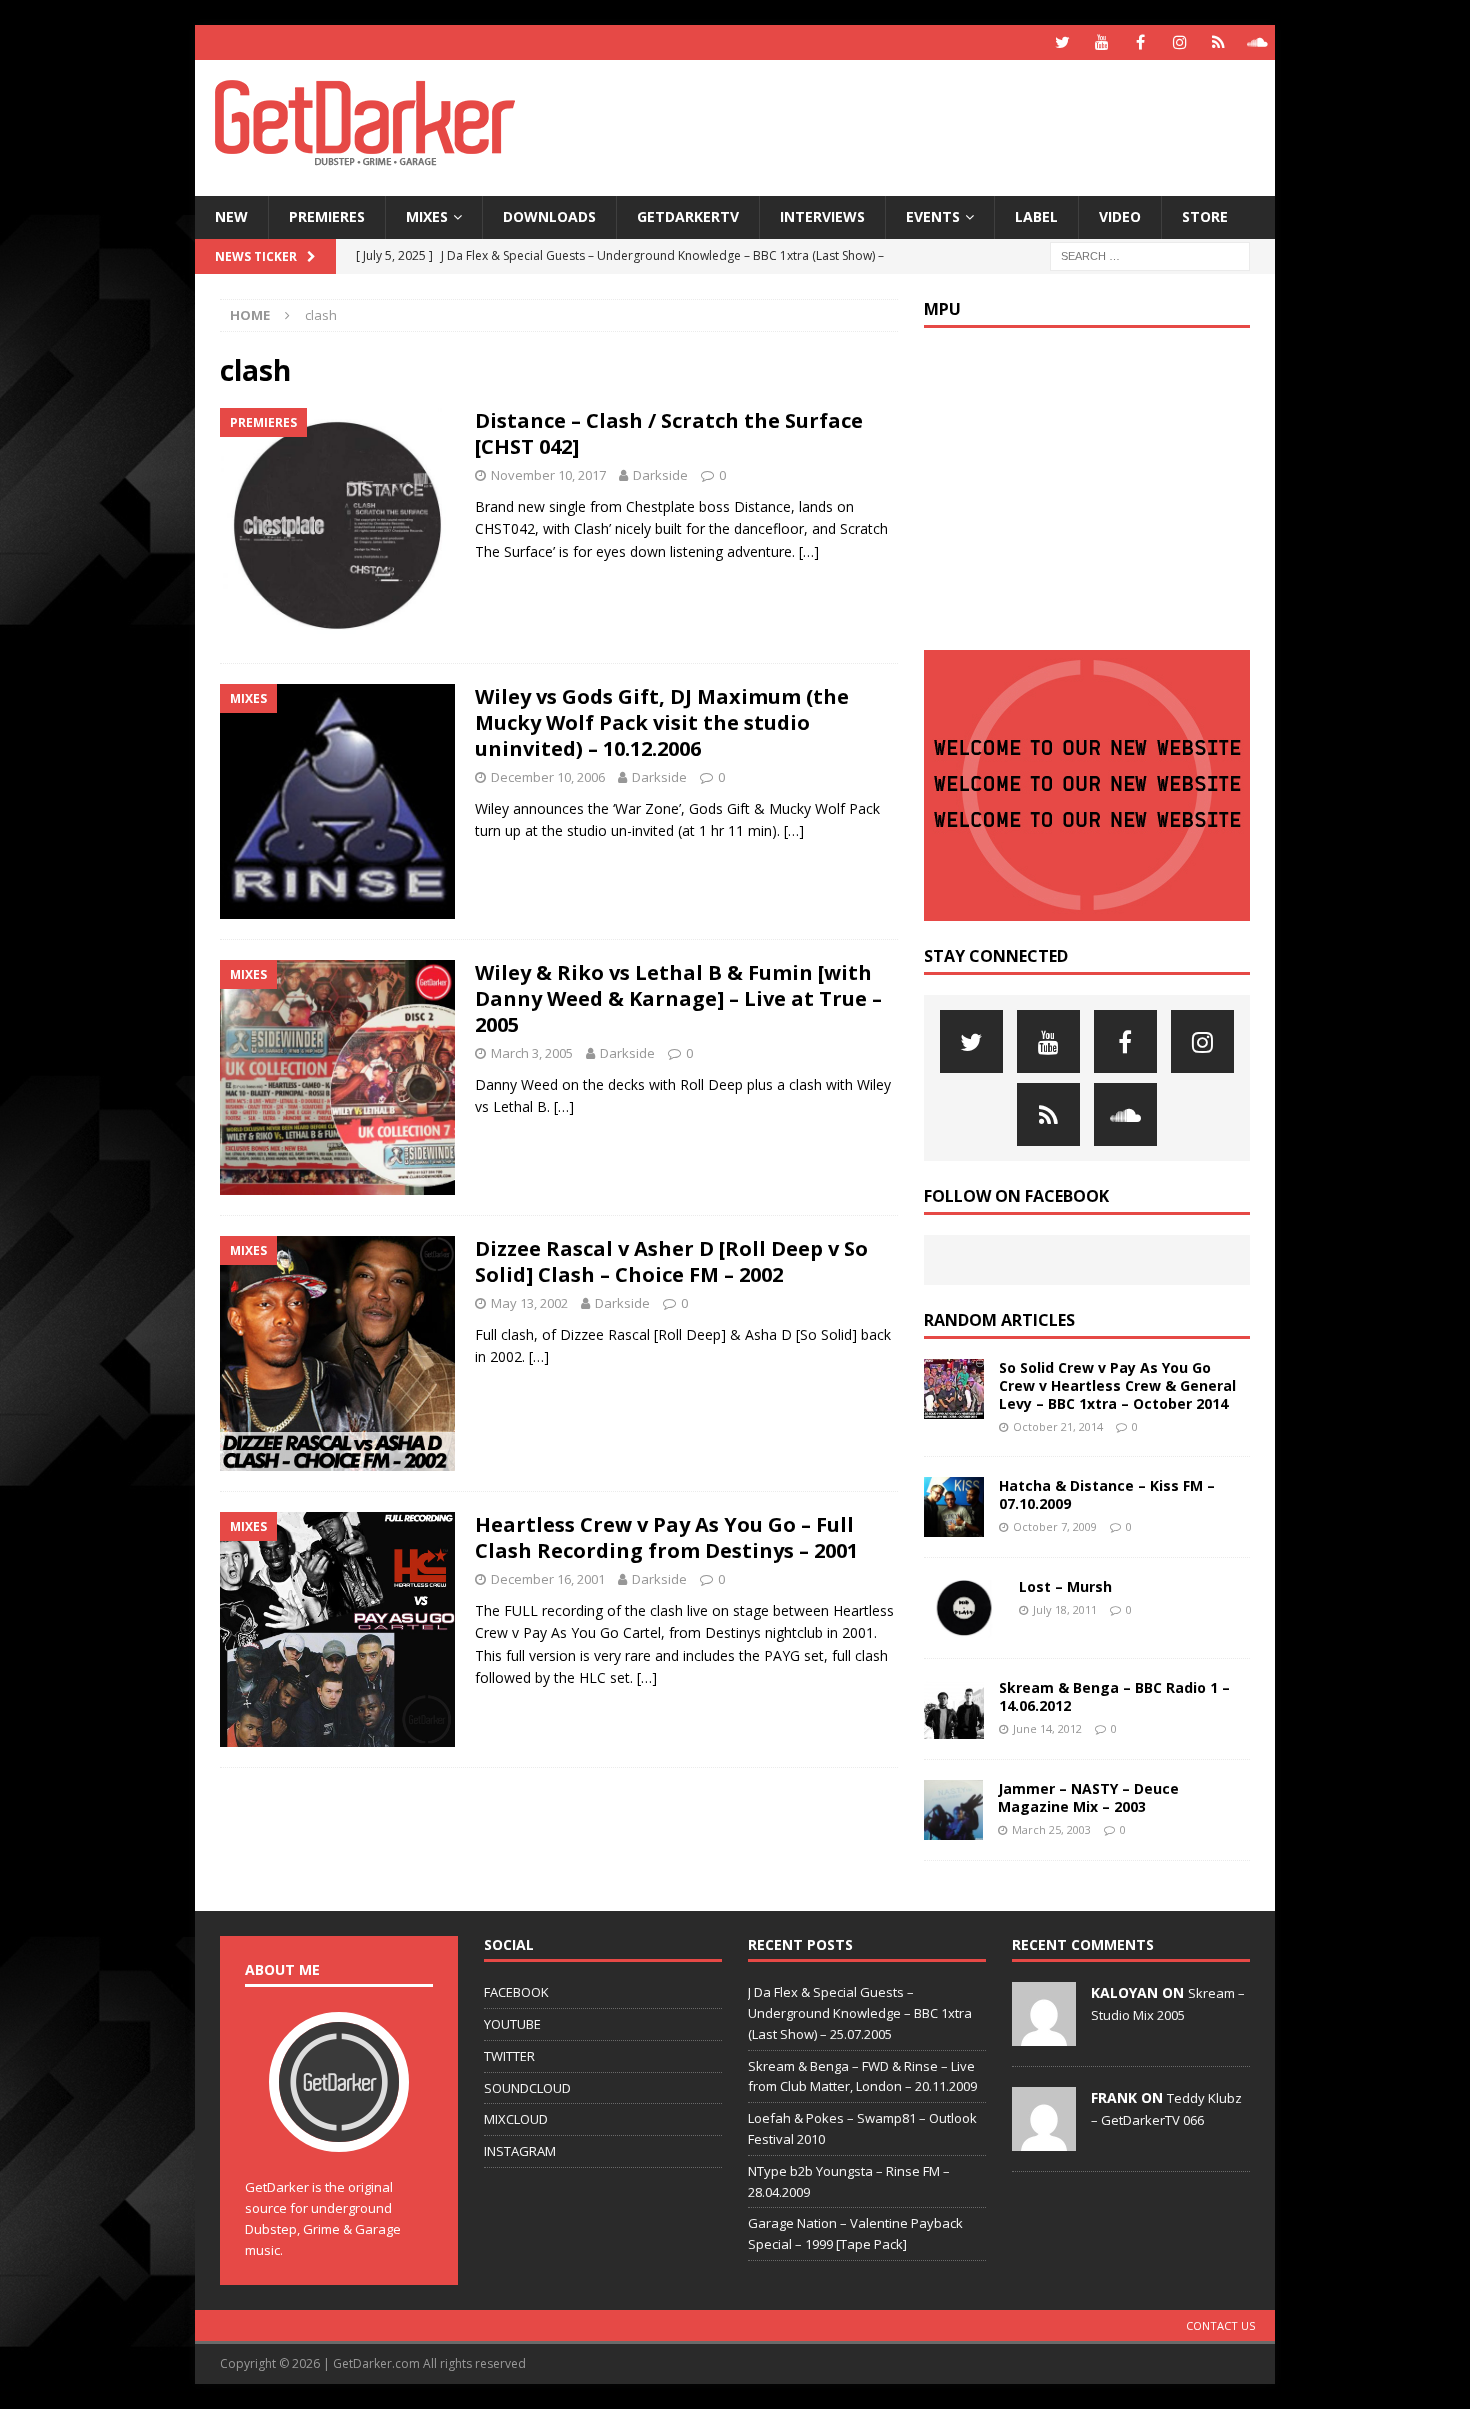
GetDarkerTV (688, 216)
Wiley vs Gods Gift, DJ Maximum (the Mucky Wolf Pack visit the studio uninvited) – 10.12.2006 (662, 722)
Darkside (660, 475)
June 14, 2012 (1047, 1728)
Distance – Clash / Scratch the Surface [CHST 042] (669, 433)
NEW (231, 216)
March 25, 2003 (1051, 1829)
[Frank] (1044, 2140)
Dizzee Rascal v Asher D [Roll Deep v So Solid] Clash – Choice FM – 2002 (671, 1261)
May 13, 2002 (529, 1303)
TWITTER (509, 2056)
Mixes (427, 216)
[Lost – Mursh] (964, 1608)
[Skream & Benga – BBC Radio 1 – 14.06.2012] (954, 1709)
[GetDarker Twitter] (1062, 42)
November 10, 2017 (548, 475)
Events (933, 216)
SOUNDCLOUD (527, 2088)
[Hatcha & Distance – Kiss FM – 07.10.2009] (954, 1507)
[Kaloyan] (1044, 2035)
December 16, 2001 (548, 1579)
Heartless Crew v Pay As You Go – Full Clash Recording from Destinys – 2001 (666, 1537)
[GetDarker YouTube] (1101, 42)
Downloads (549, 216)
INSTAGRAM (520, 2151)
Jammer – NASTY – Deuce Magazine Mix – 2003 (1088, 1797)
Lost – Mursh (1065, 1586)
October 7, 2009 (1055, 1526)
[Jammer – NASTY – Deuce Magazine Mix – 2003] (953, 1810)
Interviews (822, 216)
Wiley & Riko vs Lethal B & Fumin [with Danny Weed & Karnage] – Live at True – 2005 (678, 998)
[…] (809, 551)
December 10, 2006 (548, 777)
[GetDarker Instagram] (1179, 42)
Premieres (327, 216)
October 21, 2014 (1058, 1426)
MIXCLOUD (516, 2119)
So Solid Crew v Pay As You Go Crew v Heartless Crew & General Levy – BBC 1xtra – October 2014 (1117, 1385)
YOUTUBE (512, 2024)
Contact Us (1220, 2325)
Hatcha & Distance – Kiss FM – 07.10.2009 (1107, 1494)
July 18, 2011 (1065, 1609)
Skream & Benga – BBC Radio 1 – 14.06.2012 (1114, 1696)
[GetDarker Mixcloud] (1218, 42)
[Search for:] (1150, 254)
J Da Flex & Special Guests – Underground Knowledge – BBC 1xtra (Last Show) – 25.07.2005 (860, 2013)
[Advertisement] (928, 125)
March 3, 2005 (532, 1053)
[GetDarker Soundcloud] (1257, 42)
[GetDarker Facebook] (1140, 42)
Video (1120, 216)
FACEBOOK (516, 1992)
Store (1205, 216)
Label (1036, 216)
